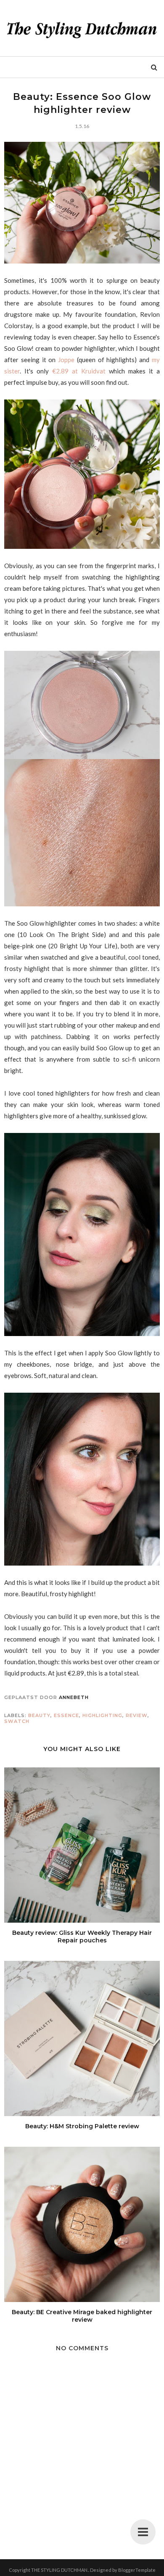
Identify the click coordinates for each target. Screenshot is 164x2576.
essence (66, 1715)
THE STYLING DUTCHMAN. (60, 2570)
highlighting (102, 1715)
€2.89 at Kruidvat (79, 371)
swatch (17, 1721)
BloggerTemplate (137, 2570)
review (137, 1715)
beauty (39, 1715)
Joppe (66, 360)
